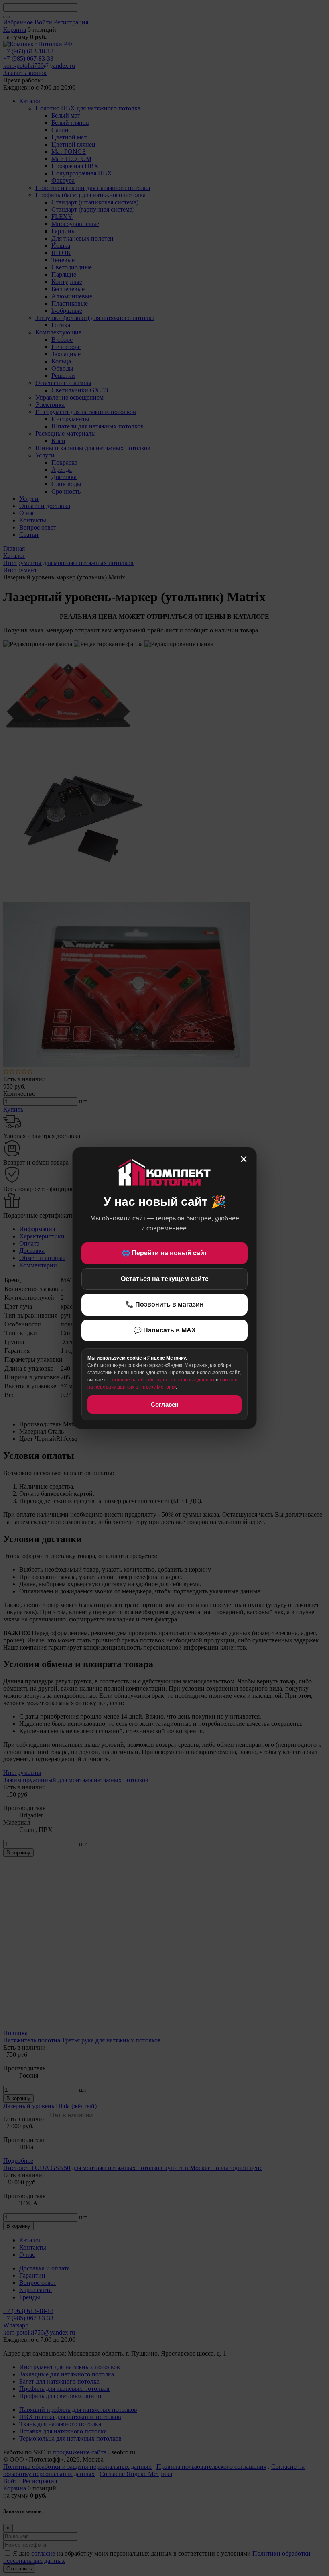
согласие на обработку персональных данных (162, 1380)
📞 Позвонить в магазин (165, 1304)
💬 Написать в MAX (165, 1330)
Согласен (165, 1404)
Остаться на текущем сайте (165, 1279)
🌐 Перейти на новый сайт (165, 1253)
